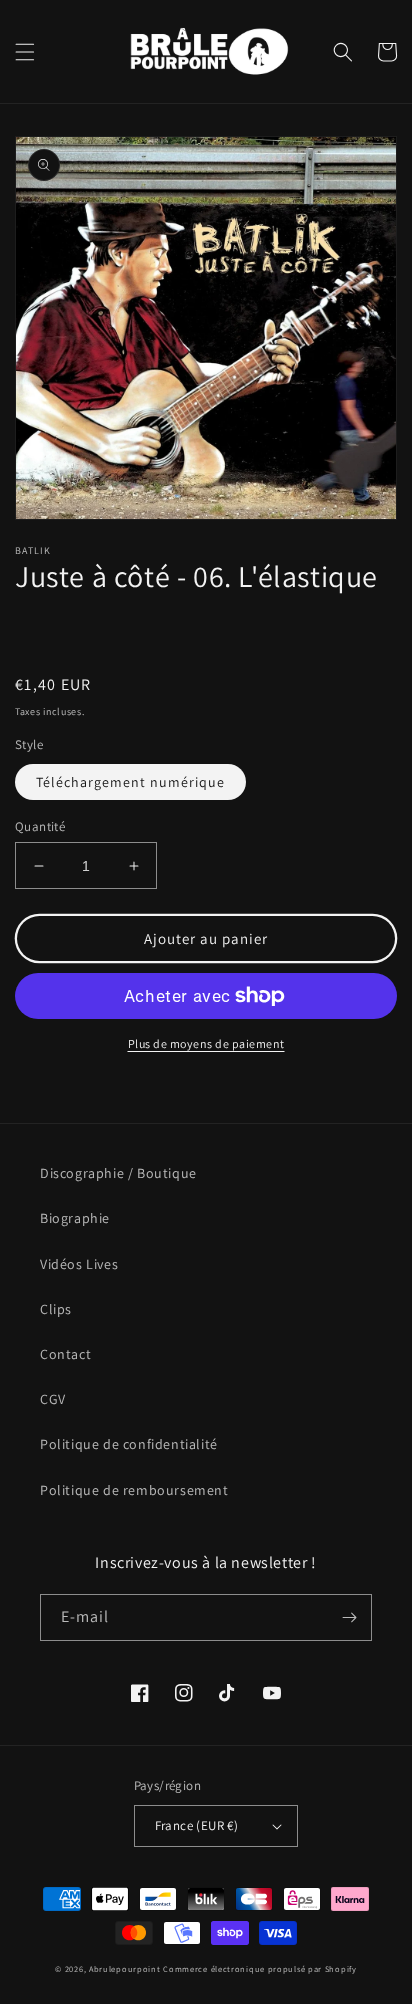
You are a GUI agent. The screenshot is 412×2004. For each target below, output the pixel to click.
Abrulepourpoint (125, 1968)
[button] (25, 52)
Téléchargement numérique (130, 782)
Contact (65, 1354)
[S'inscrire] (349, 1617)
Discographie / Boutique (118, 1173)
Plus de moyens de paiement (206, 1043)
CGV (53, 1399)
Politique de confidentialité (129, 1444)
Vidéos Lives (79, 1264)
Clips (56, 1309)
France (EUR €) (197, 1825)
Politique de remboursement (134, 1490)
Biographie (75, 1218)
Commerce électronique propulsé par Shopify (259, 1968)
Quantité (40, 826)
